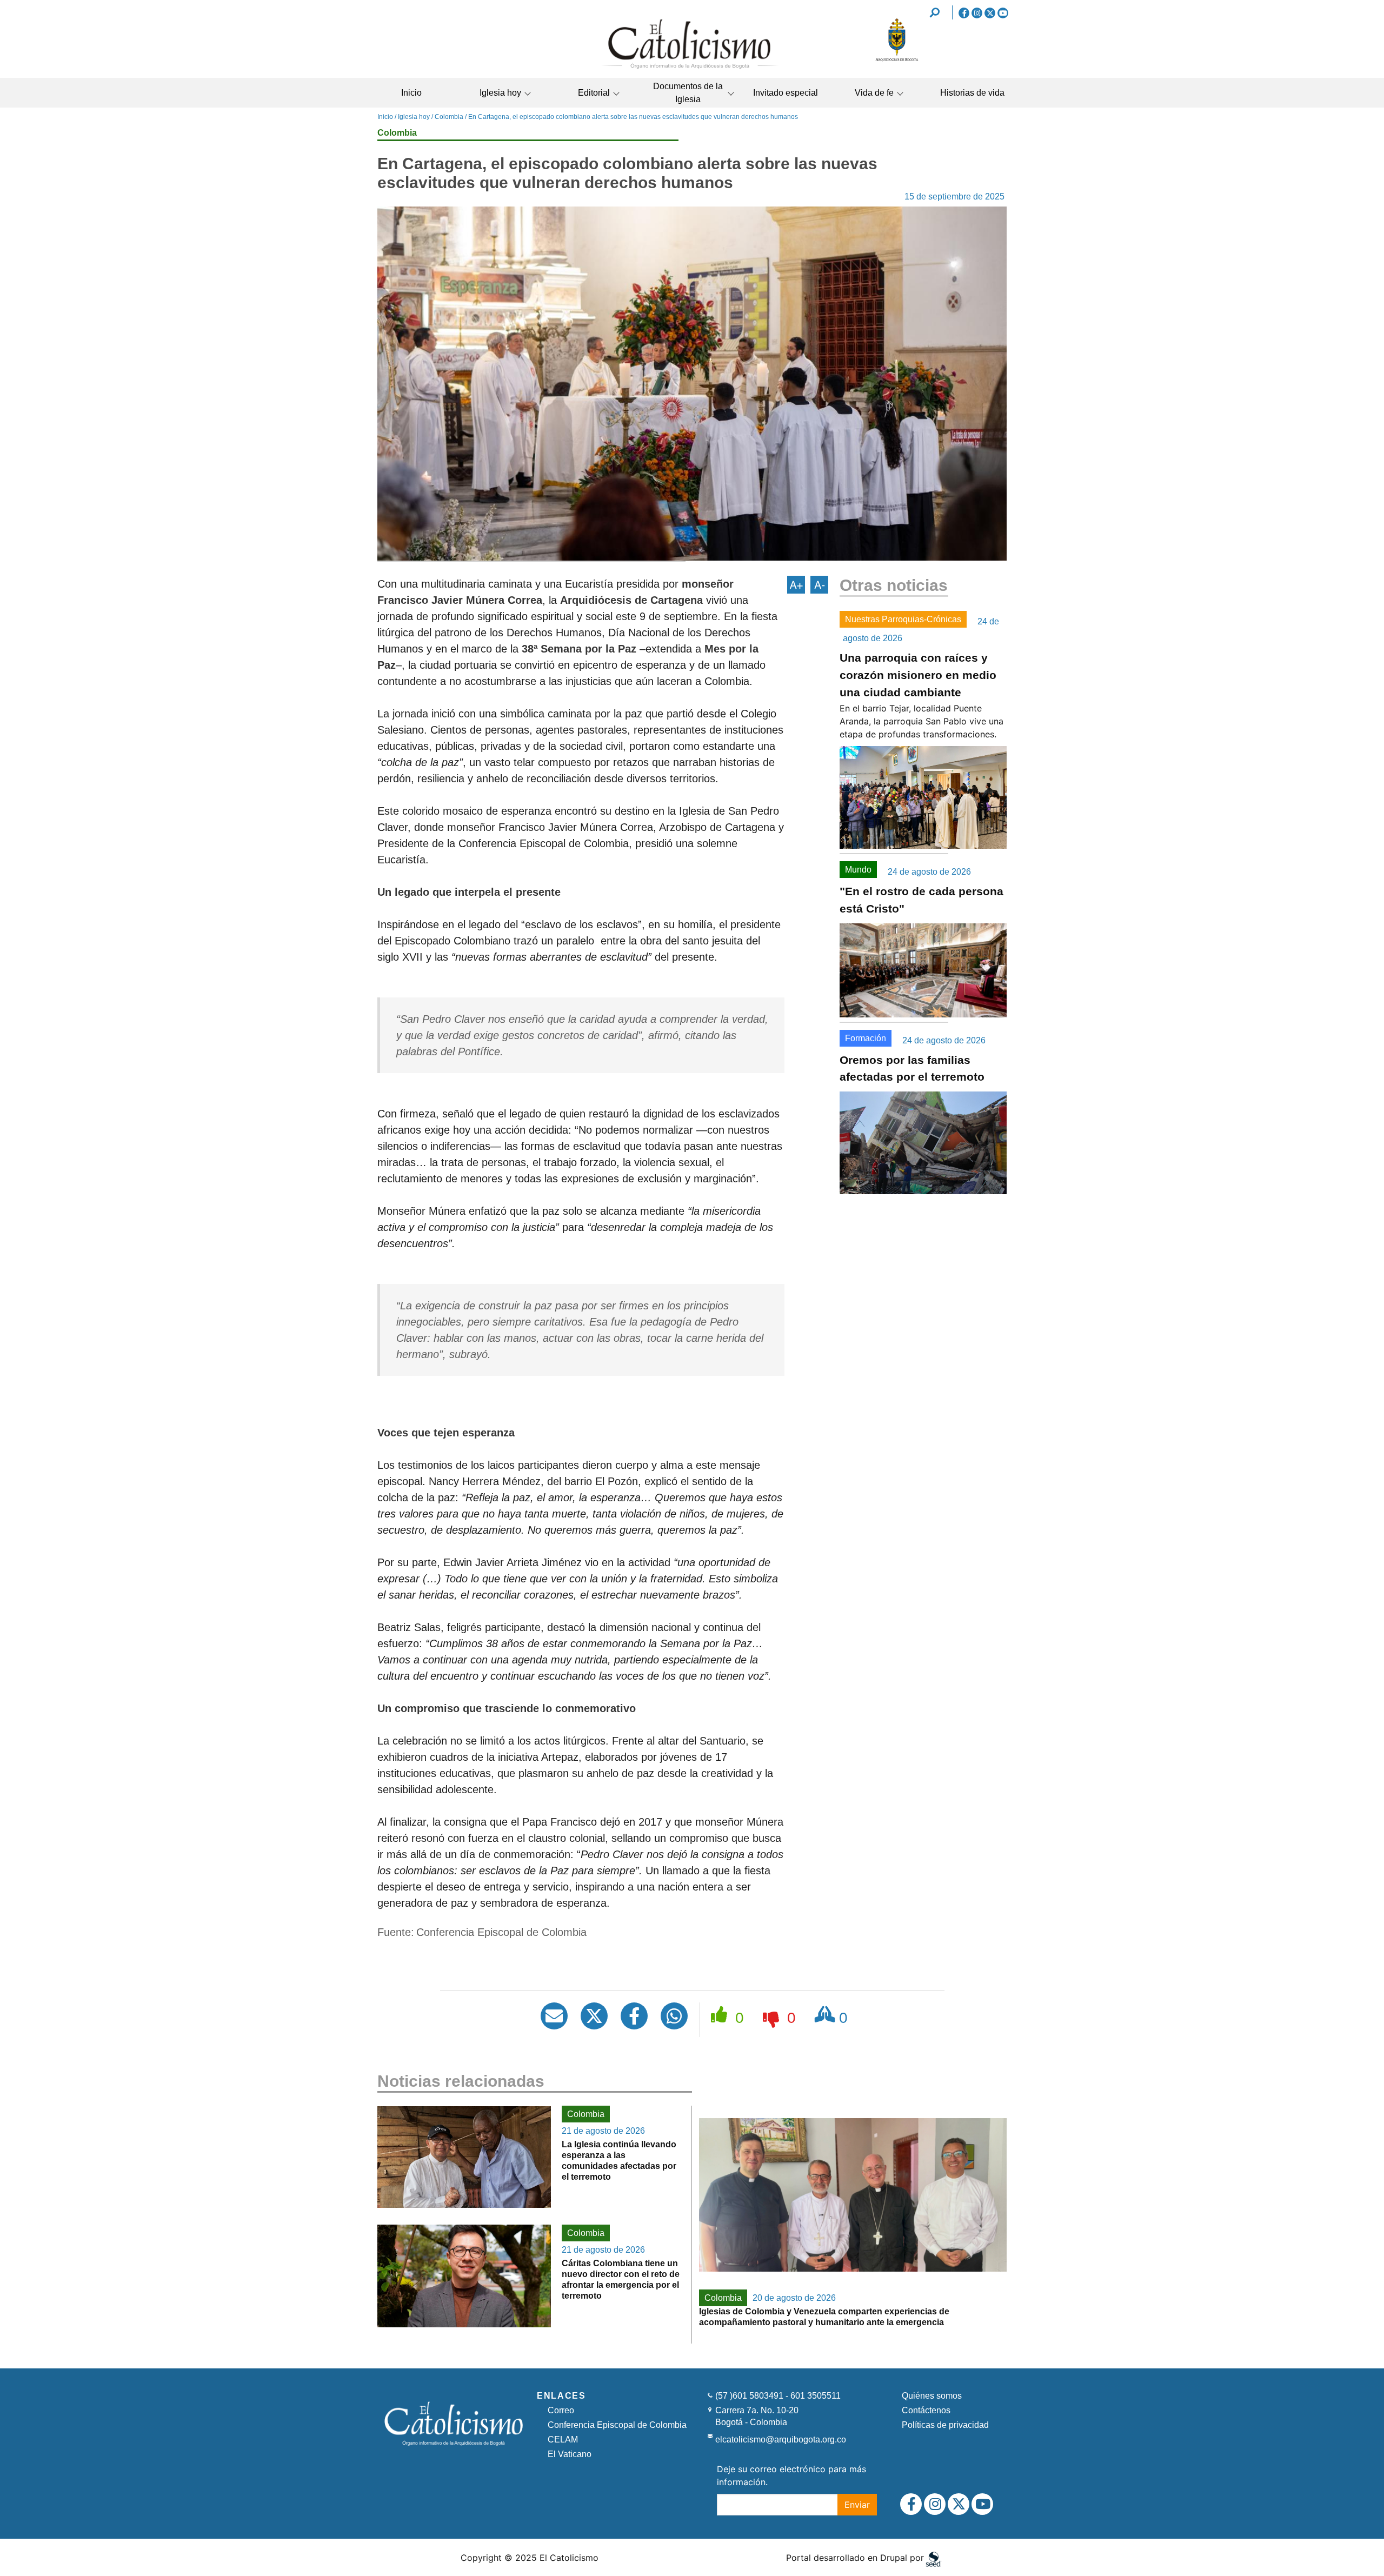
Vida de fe (874, 93)
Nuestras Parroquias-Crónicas (903, 619)
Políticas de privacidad (945, 2425)
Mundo (858, 870)
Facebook (964, 13)
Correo (561, 2410)
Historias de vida (972, 93)
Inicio (411, 93)
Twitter (990, 13)
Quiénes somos (932, 2396)
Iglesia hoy (500, 93)
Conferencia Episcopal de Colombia (617, 2425)
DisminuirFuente (819, 585)
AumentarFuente (796, 585)
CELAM (563, 2439)
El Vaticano (570, 2454)
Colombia (449, 117)
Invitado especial (786, 93)
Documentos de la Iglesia (688, 93)
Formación (866, 1038)
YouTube (1003, 13)
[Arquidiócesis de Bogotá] (897, 59)
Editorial (594, 93)
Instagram (977, 13)
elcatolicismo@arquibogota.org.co (781, 2439)
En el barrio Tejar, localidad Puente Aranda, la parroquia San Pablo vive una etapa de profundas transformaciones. (921, 721)
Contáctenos (926, 2410)
